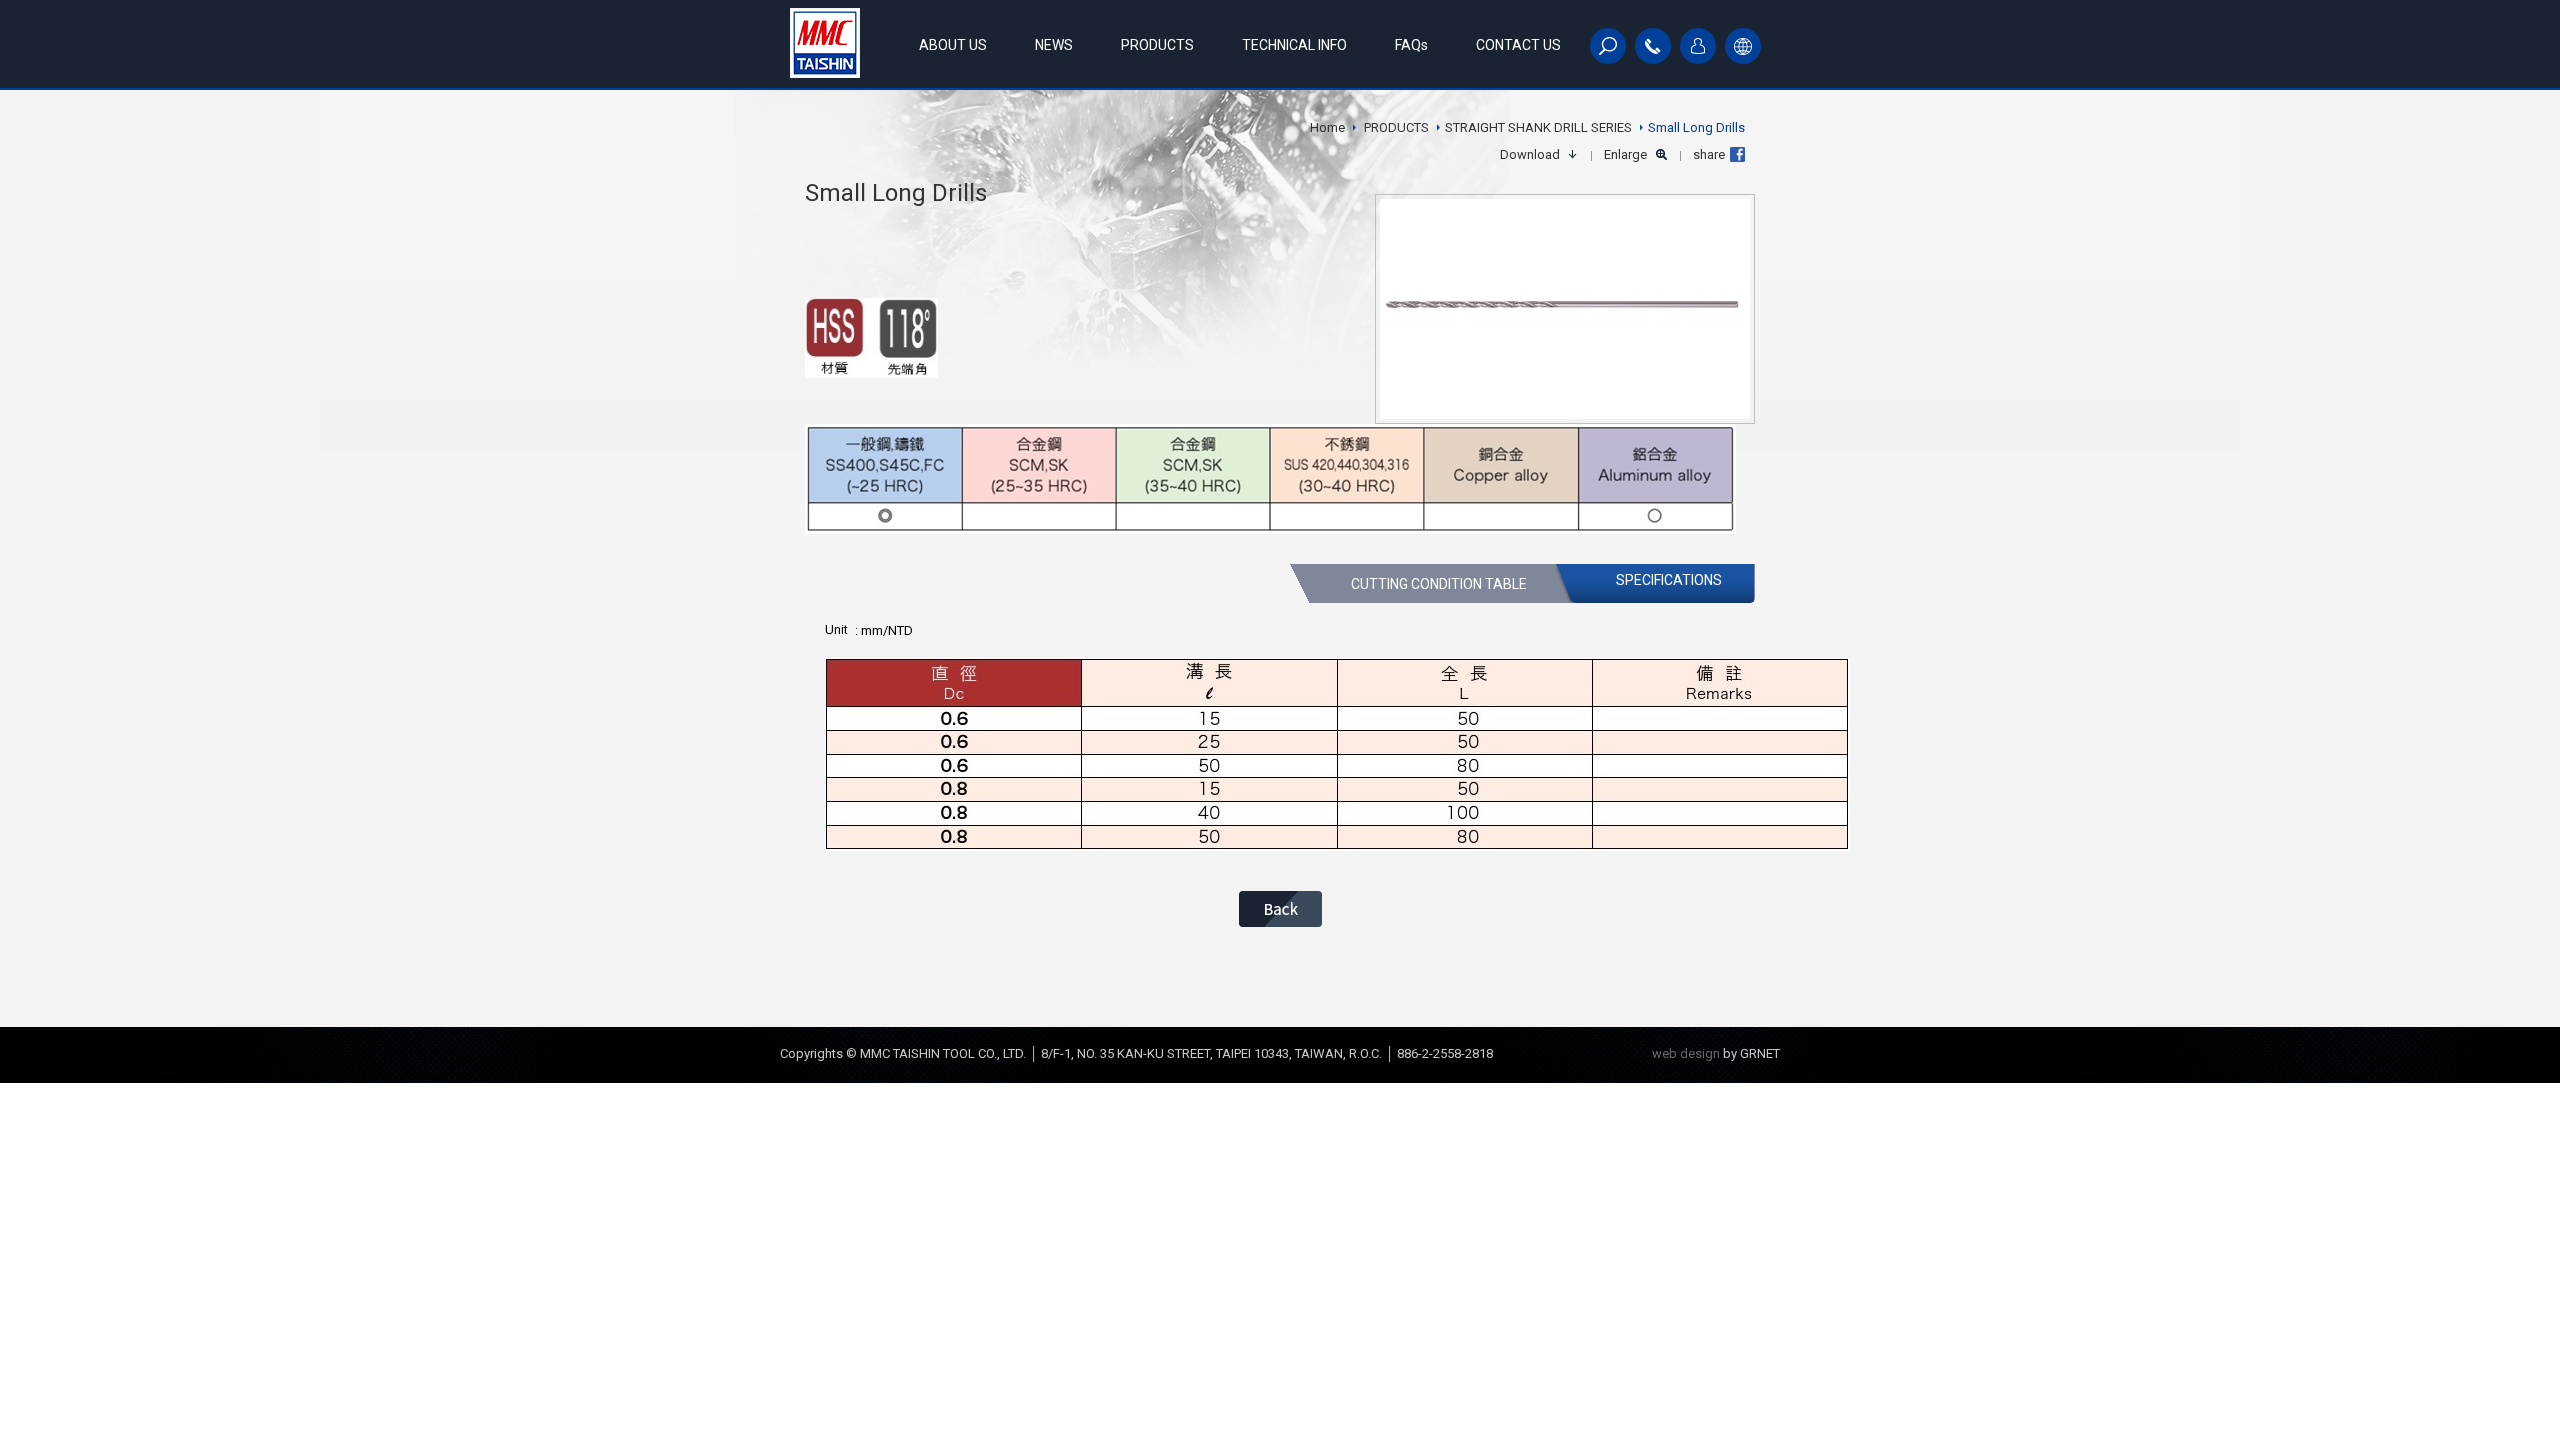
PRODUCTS (1157, 45)
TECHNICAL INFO (1294, 45)
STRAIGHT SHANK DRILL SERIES (1538, 127)
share (1709, 154)
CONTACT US (1518, 45)
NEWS (1054, 45)
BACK (1280, 909)
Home (1327, 127)
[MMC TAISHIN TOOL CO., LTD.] (825, 43)
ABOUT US (953, 45)
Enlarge (1625, 154)
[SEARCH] (1608, 46)
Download (1530, 154)
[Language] (1743, 46)
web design (1686, 1053)
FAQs (1411, 45)
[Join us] (1698, 46)
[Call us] (1653, 46)
